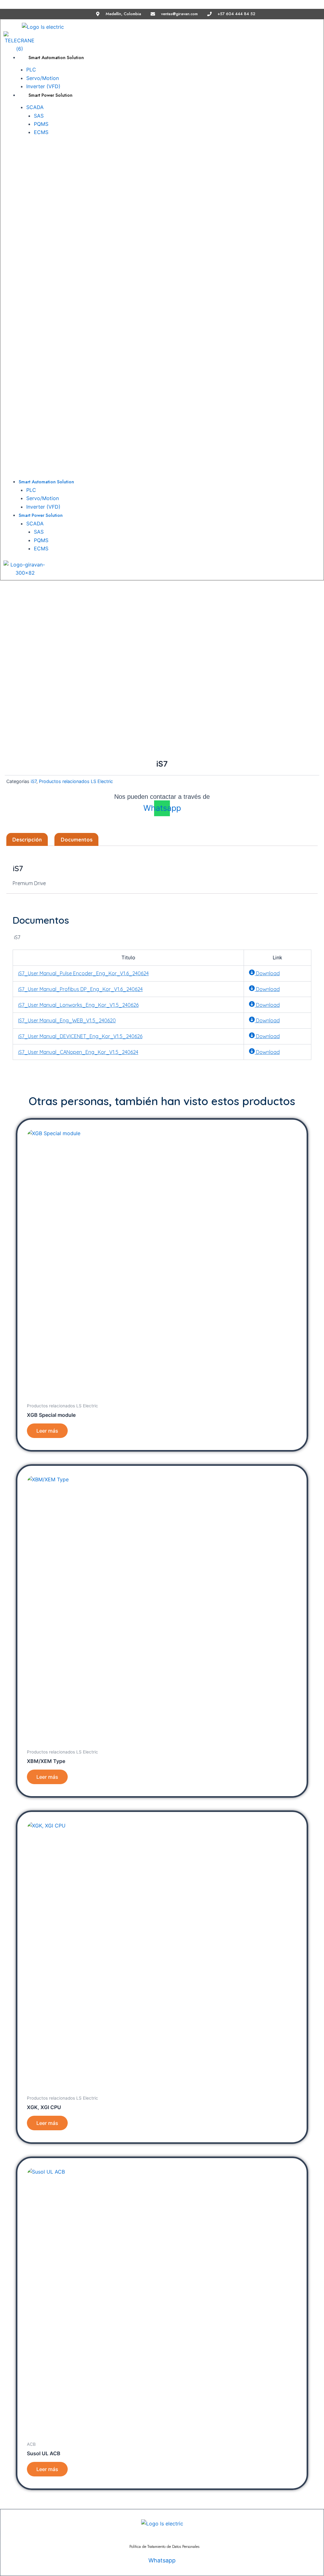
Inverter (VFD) (43, 507)
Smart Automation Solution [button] (56, 58)
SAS (39, 116)
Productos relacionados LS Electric (76, 781)
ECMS (41, 132)
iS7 (34, 781)
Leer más (47, 1431)
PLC (31, 70)
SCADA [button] (35, 107)
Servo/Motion (43, 78)
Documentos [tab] (77, 840)
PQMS (41, 124)
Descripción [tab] (27, 840)
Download (267, 973)
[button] (85, 309)
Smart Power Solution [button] (50, 95)
